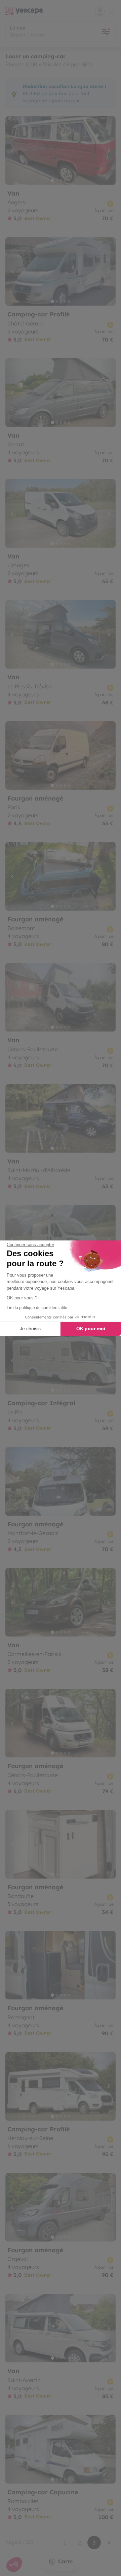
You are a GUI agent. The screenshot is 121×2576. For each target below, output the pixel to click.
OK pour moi (91, 1329)
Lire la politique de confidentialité (37, 1308)
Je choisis (30, 1329)
